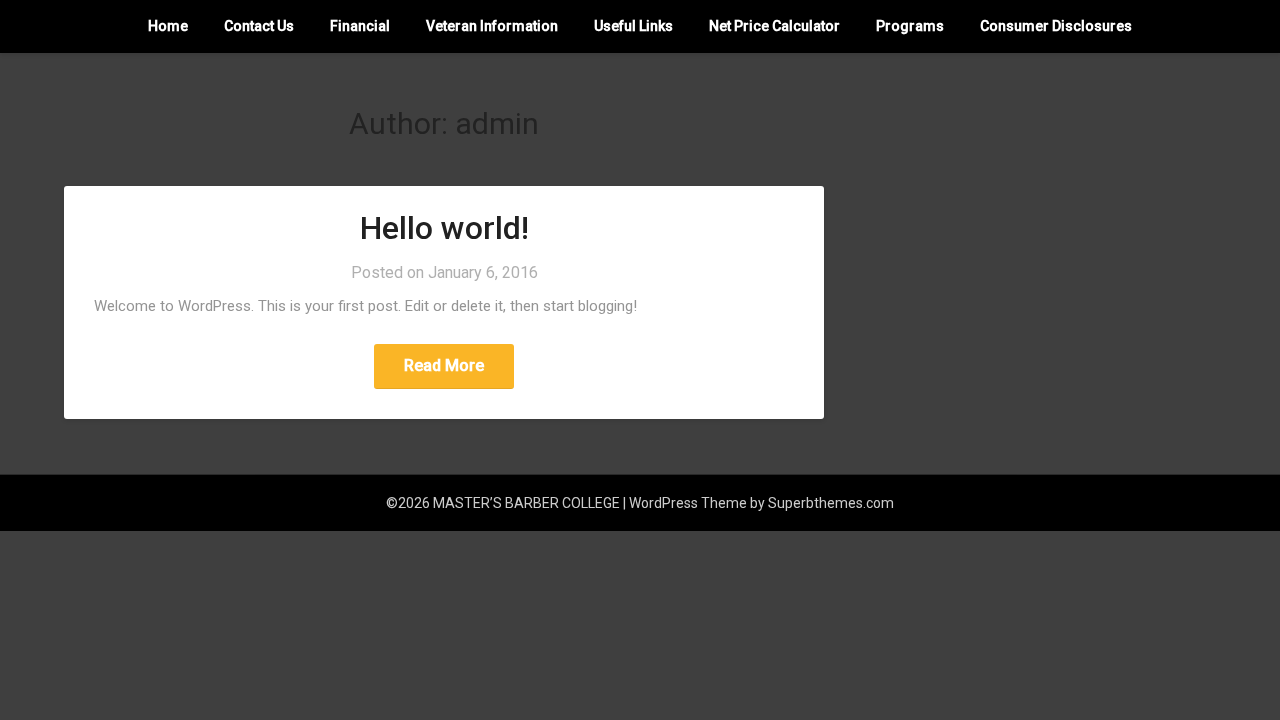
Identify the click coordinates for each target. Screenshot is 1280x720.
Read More (444, 365)
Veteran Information (492, 26)
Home (168, 26)
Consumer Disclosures (1056, 26)
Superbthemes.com (831, 503)
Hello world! (444, 228)
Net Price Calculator (774, 26)
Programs (910, 26)
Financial (360, 26)
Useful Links (633, 26)
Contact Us (259, 26)
